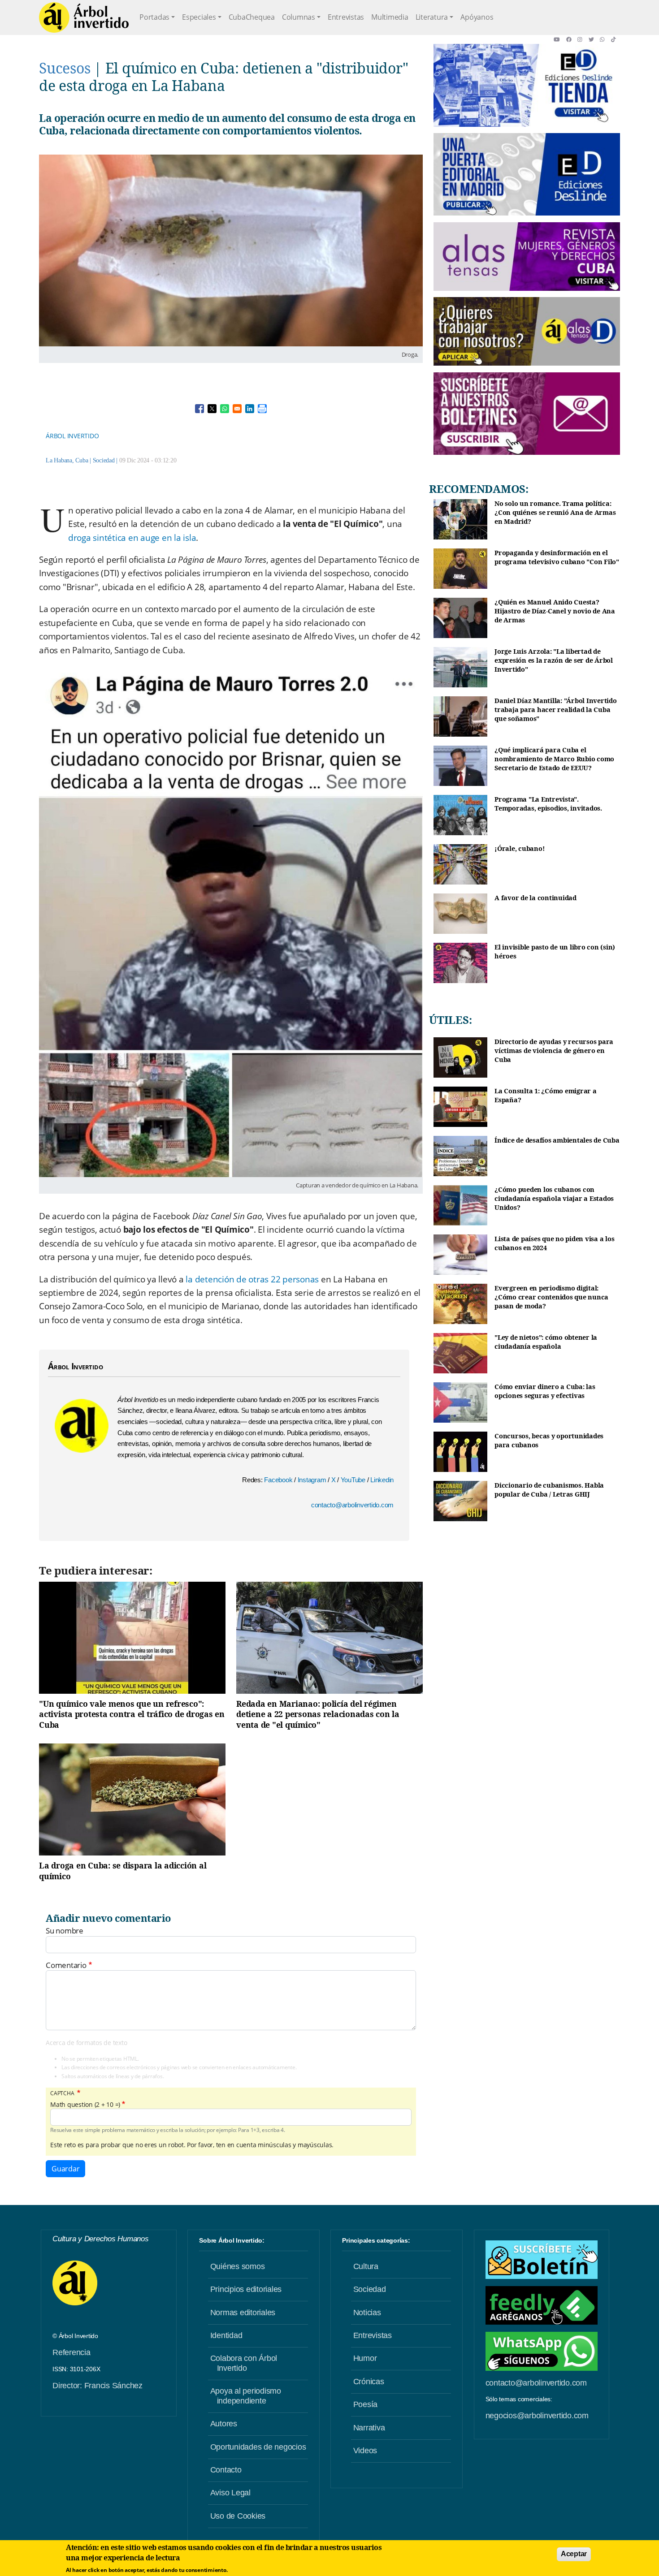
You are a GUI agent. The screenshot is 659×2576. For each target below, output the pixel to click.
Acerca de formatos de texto (86, 2043)
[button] (560, 39)
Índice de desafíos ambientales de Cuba (557, 1140)
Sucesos (65, 68)
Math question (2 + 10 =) (85, 2105)
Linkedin (382, 1480)
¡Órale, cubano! (520, 848)
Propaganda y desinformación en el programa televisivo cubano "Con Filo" (557, 557)
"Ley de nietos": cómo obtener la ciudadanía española (546, 1342)
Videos (365, 2451)
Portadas (154, 17)
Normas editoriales (243, 2313)
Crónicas (369, 2382)
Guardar (65, 2169)
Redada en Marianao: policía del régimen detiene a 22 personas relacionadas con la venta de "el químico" (318, 1714)
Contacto (226, 2470)
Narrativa (369, 2428)
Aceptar (574, 2554)
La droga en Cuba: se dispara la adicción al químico (123, 1871)
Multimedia (390, 17)
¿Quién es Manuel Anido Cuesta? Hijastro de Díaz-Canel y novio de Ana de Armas (555, 611)
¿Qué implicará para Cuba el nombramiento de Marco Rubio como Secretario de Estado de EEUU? (554, 759)
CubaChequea (252, 17)
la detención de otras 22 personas (252, 1279)
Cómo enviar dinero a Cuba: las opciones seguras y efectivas (545, 1391)
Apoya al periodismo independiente (246, 2396)
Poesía (366, 2404)
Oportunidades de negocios (258, 2447)
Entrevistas (346, 17)
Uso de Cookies (238, 2516)
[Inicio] (84, 17)
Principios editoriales (246, 2289)
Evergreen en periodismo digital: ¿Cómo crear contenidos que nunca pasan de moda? (551, 1297)
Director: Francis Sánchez (98, 2386)
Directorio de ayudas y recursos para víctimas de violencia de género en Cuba (554, 1050)
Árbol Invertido (72, 436)
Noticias (367, 2313)
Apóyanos (477, 17)
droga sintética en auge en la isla (132, 538)
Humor (365, 2358)
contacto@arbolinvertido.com (352, 1505)
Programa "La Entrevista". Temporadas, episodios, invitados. (548, 804)
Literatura (432, 17)
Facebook (279, 1480)
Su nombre (65, 1931)
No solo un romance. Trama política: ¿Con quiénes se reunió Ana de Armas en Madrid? (555, 512)
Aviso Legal (230, 2493)
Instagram (313, 1480)
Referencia (72, 2352)
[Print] (262, 409)
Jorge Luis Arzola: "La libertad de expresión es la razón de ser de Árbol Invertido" (554, 660)
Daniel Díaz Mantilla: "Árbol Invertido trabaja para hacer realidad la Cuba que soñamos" (556, 709)
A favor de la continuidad (535, 898)
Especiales (199, 17)
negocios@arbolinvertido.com (537, 2416)
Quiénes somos (238, 2266)
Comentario (66, 1965)
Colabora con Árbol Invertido (244, 2363)
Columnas (299, 17)
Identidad (226, 2335)
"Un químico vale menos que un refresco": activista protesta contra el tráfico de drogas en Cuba (132, 1714)
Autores (224, 2424)
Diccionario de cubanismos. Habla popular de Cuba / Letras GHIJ (549, 1490)
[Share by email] (237, 409)
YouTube (354, 1480)
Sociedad (104, 460)
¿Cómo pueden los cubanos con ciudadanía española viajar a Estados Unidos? (554, 1198)
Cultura (366, 2266)
